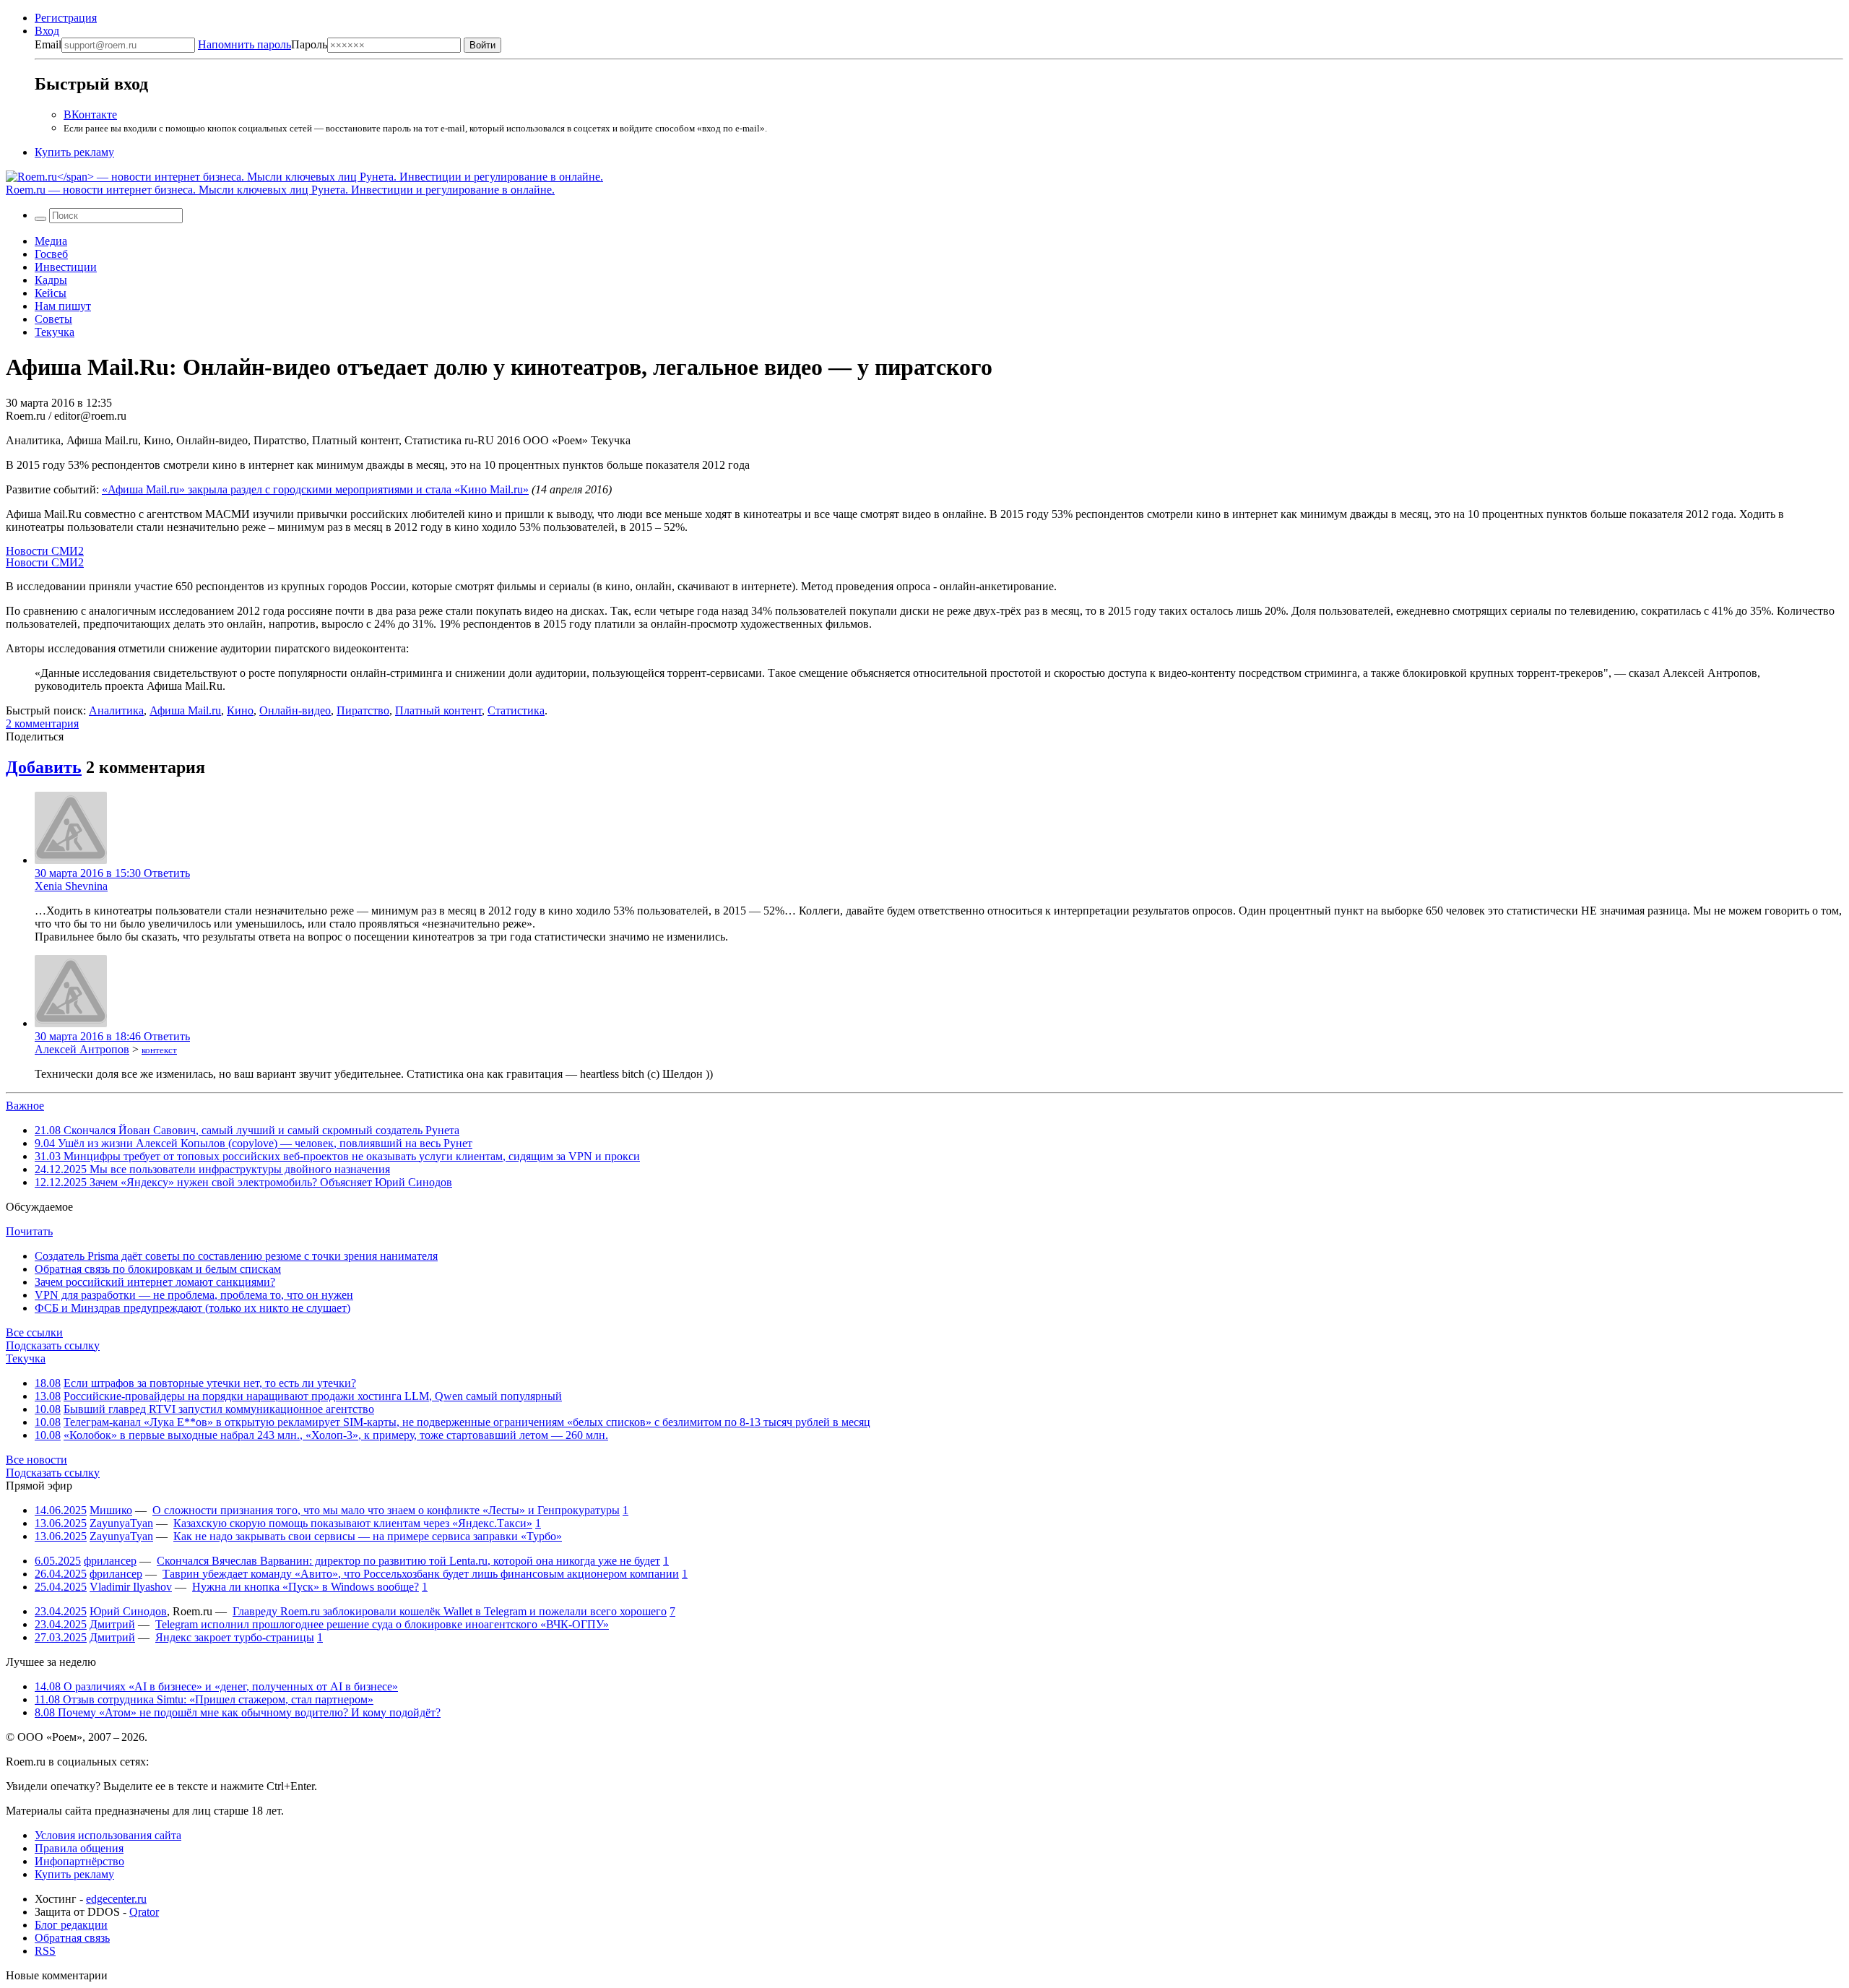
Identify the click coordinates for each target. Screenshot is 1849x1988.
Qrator (144, 1912)
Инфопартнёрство (79, 1861)
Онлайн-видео (295, 710)
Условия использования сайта (108, 1835)
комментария (42, 723)
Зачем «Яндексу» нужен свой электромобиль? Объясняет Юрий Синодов (243, 1182)
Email (48, 44)
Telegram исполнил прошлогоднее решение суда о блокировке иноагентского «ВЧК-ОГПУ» (382, 1624)
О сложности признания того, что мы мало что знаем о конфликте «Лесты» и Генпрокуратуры (386, 1510)
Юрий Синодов (128, 1611)
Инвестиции (66, 267)
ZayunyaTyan (121, 1523)
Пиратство (363, 710)
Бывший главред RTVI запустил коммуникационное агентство (219, 1409)
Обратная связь (72, 1938)
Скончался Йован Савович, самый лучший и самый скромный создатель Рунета (247, 1130)
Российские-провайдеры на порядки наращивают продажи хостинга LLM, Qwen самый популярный (313, 1396)
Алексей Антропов (82, 1049)
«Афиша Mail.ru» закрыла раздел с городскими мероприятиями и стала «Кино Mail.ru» (315, 489)
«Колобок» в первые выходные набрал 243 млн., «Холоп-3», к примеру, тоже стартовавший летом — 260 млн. (336, 1435)
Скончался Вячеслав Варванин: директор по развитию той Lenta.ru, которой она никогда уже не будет (408, 1561)
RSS (45, 1951)
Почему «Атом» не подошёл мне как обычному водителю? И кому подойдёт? (238, 1712)
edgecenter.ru (116, 1899)
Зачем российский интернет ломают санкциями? (155, 1282)
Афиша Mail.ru (185, 710)
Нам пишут (63, 306)
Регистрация (66, 18)
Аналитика (116, 710)
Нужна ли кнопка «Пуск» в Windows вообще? (306, 1587)
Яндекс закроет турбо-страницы (235, 1637)
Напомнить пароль (244, 44)
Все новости (36, 1460)
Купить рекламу (74, 152)
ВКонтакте (90, 114)
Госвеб (51, 254)
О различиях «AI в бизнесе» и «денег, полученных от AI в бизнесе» (216, 1686)
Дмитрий (112, 1624)
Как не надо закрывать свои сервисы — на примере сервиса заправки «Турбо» (368, 1536)
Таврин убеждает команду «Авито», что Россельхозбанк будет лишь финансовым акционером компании (421, 1574)
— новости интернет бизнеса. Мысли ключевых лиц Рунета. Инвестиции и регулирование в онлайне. (280, 190)
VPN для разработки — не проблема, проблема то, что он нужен (194, 1295)
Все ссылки (34, 1332)
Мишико (111, 1510)
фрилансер (110, 1561)
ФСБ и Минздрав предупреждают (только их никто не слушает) (192, 1308)
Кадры (51, 280)
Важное (25, 1106)
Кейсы (51, 293)
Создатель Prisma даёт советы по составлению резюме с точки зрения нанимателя (236, 1256)
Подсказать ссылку (53, 1345)
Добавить (44, 767)
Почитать (29, 1231)
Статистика (516, 710)
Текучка (55, 332)
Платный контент (438, 710)
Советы (53, 319)
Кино (240, 710)
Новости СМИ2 (45, 551)
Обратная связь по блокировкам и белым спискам (158, 1269)
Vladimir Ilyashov (131, 1587)
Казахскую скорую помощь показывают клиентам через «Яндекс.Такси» (353, 1523)
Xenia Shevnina (71, 886)
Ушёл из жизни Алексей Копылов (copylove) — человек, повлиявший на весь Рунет (254, 1143)
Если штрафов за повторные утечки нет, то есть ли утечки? (210, 1383)
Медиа (51, 241)
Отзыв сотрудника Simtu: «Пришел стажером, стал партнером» (204, 1699)
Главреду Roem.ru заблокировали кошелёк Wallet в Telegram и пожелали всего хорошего (450, 1611)
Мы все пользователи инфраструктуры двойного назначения (212, 1169)
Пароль (263, 44)
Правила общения (79, 1848)
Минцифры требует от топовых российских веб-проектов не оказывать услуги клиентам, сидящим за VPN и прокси (337, 1156)
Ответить (167, 873)
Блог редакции (71, 1925)
